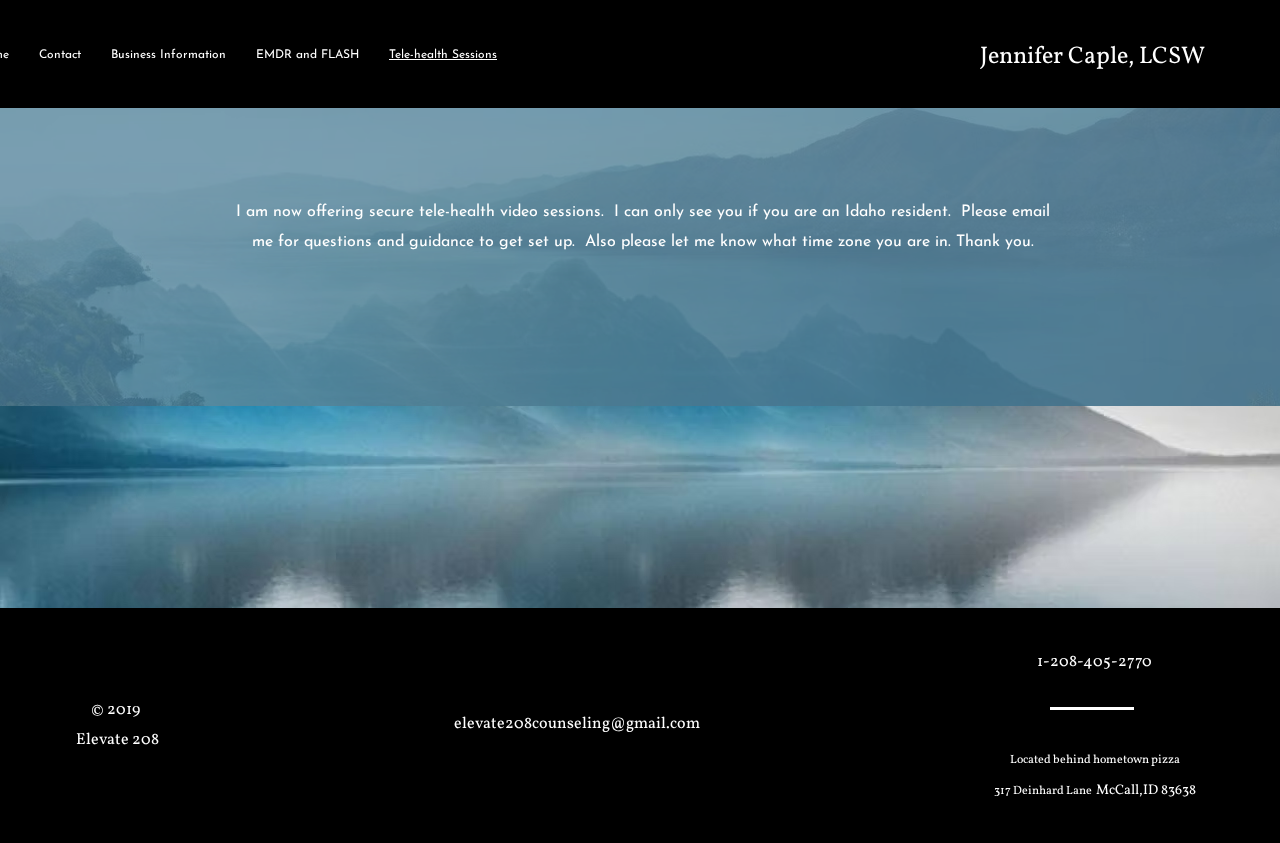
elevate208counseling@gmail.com (577, 724)
